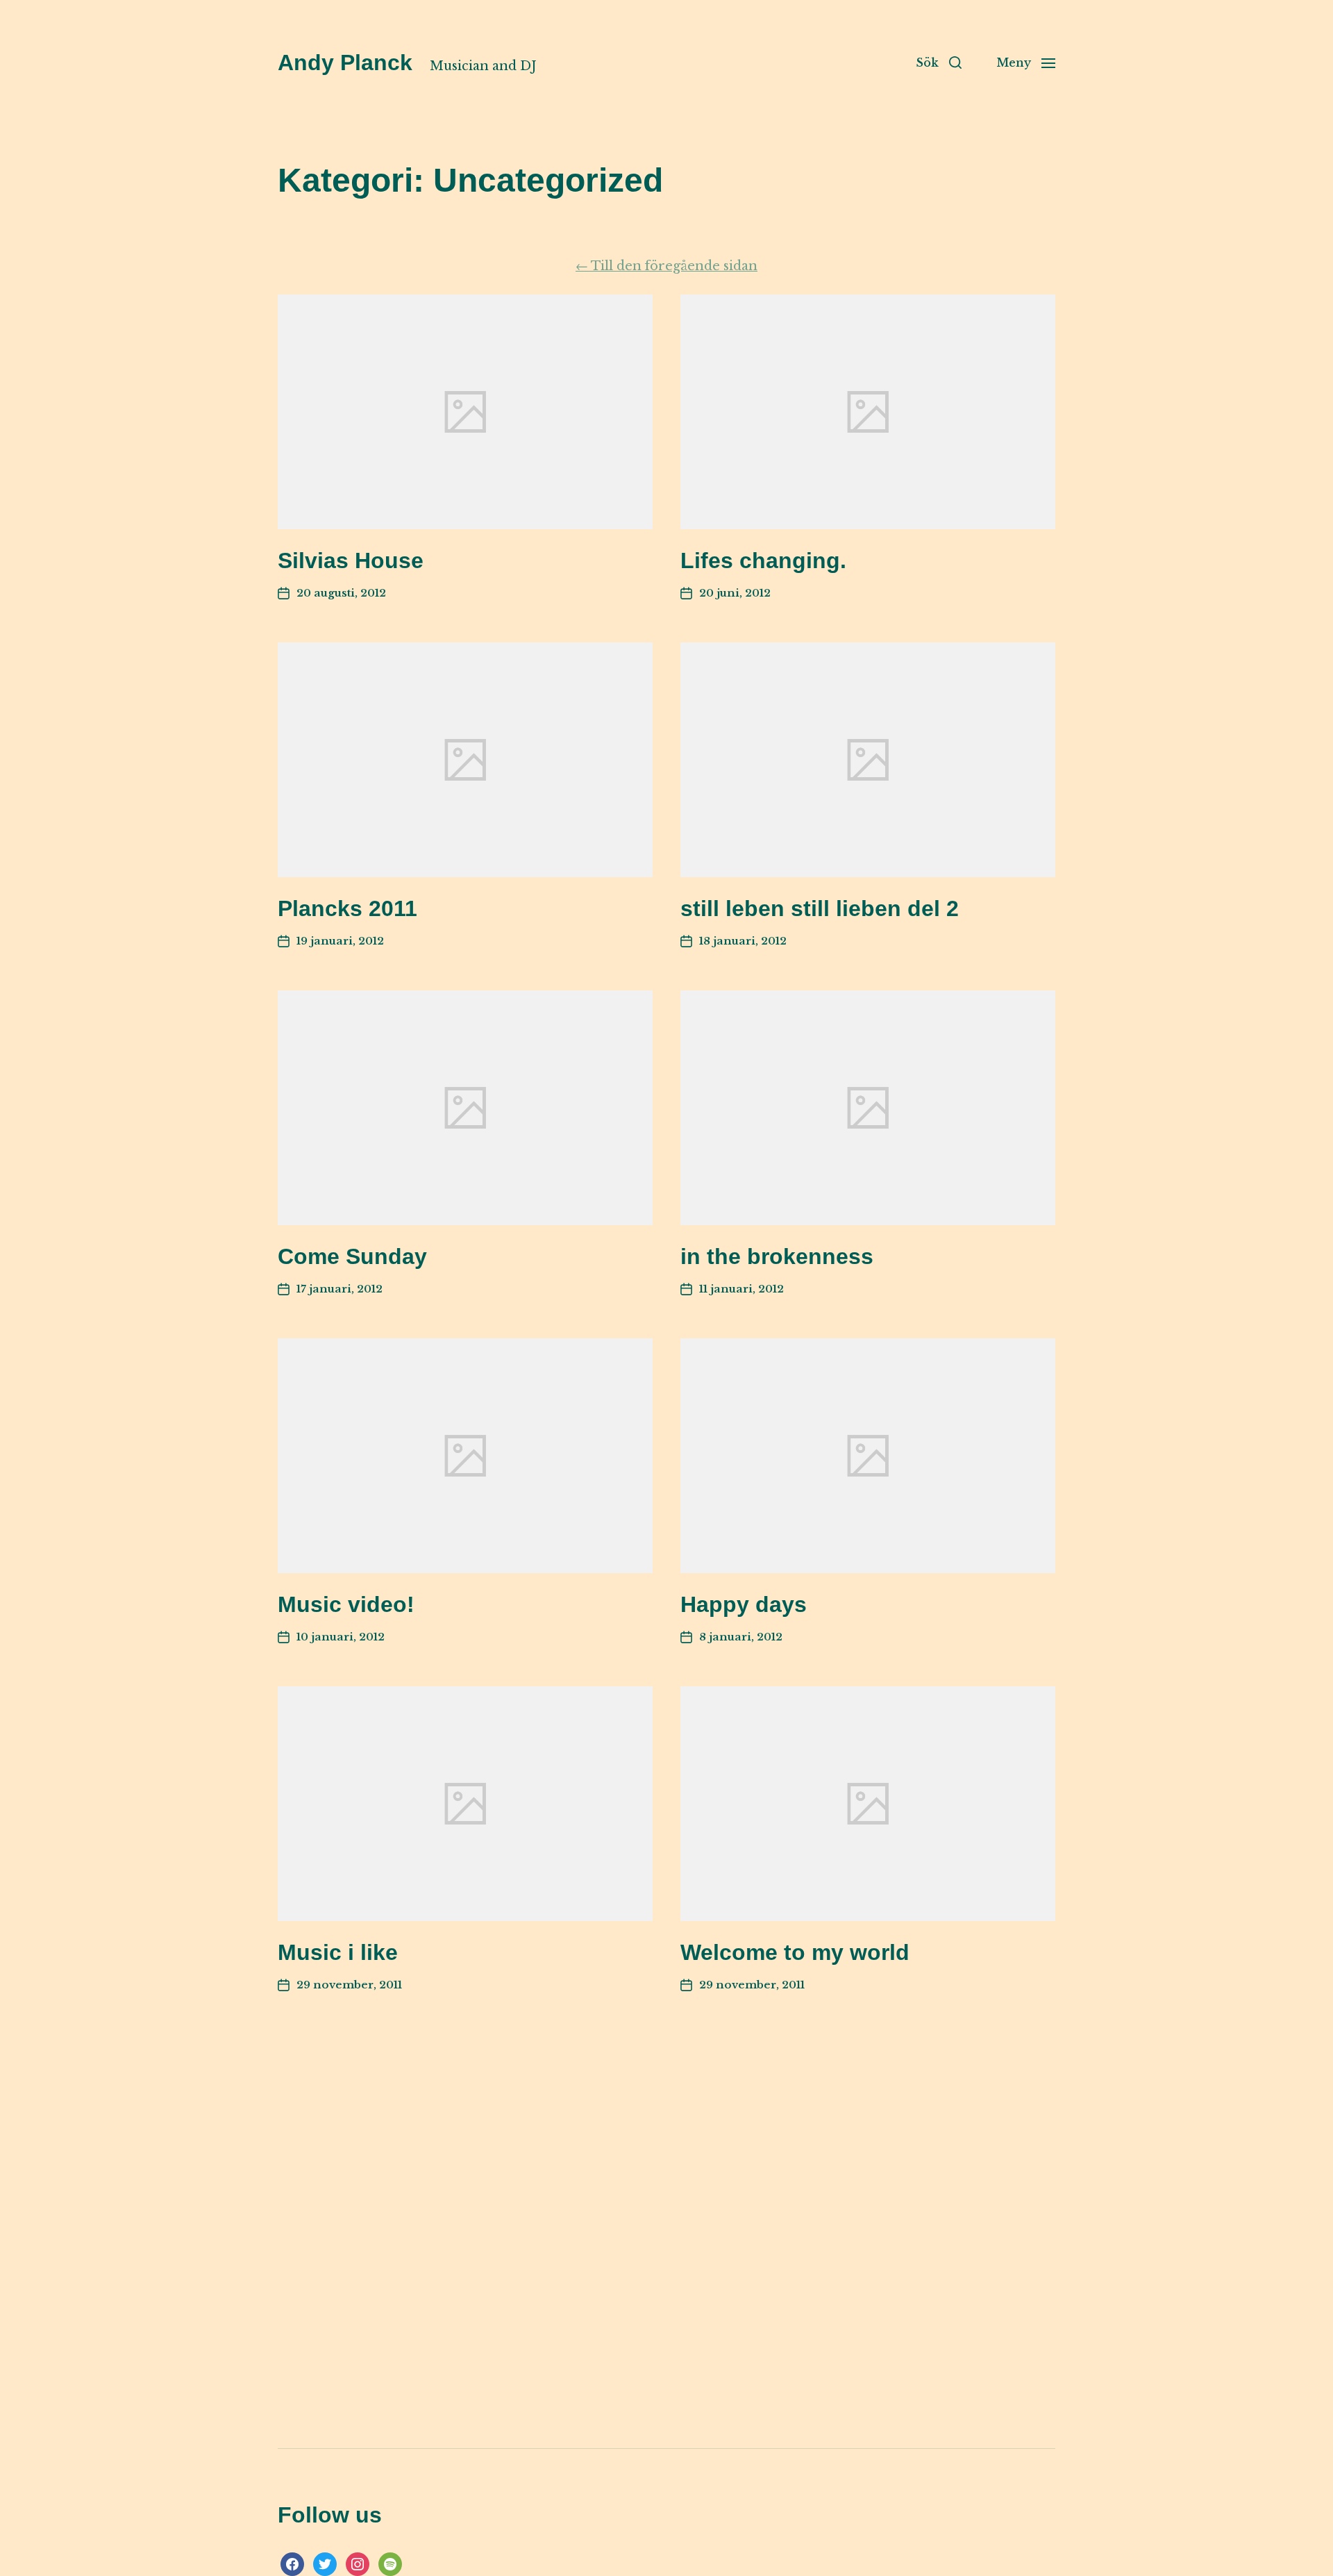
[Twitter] (325, 2563)
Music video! (346, 1604)
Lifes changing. (763, 560)
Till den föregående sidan (666, 266)
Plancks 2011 (347, 908)
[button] (939, 63)
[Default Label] (390, 2563)
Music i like (338, 1952)
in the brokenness (777, 1256)
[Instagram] (358, 2563)
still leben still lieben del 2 (820, 908)
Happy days (744, 1604)
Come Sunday (352, 1256)
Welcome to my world (795, 1952)
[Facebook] (292, 2563)
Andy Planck (345, 63)
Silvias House (351, 560)
